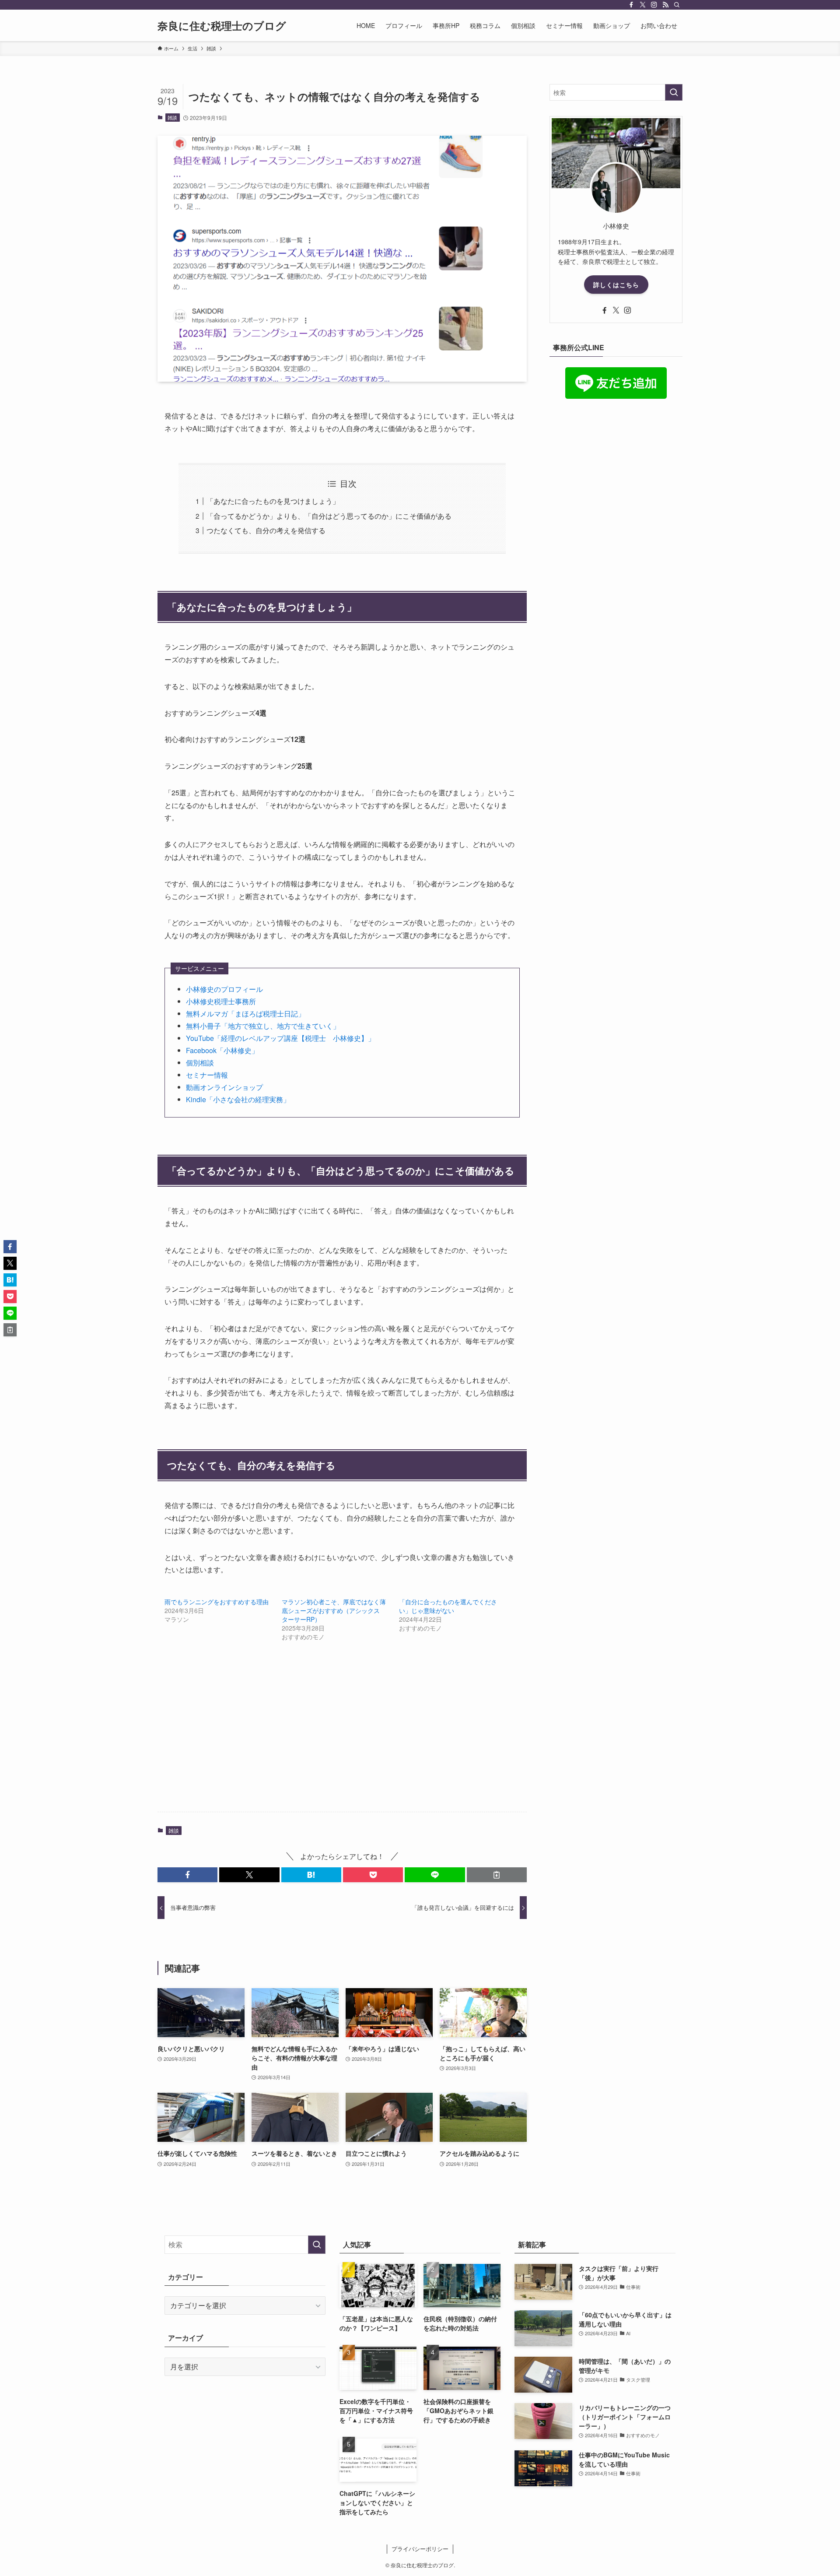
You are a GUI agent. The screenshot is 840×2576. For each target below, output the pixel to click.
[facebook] (631, 5)
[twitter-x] (643, 5)
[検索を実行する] (674, 92)
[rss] (665, 5)
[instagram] (654, 5)
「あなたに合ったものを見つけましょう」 (273, 501)
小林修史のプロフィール (224, 989)
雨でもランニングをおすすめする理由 (217, 1602)
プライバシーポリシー (420, 2549)
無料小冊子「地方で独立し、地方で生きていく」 (263, 1026)
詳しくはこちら (616, 285)
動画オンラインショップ (224, 1087)
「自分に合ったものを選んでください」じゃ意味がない (448, 1606)
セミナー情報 (207, 1075)
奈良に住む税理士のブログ (222, 25)
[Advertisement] (342, 1736)
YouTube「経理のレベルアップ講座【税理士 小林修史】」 (280, 1038)
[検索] (677, 5)
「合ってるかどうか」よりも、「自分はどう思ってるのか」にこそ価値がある (329, 516)
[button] (187, 1875)
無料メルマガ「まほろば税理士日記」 (245, 1014)
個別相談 (200, 1063)
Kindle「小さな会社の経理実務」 (238, 1099)
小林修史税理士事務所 (221, 1001)
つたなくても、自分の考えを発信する (266, 530)
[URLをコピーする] (497, 1875)
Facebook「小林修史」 (222, 1050)
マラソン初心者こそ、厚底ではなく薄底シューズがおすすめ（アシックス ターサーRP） (334, 1610)
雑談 (172, 117)
